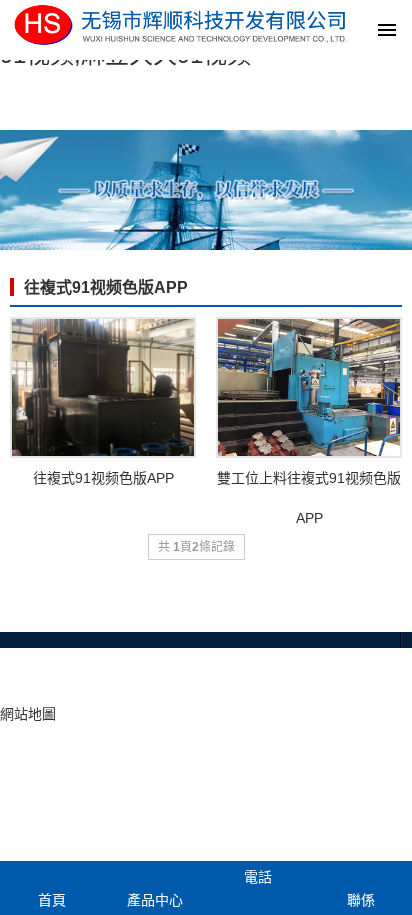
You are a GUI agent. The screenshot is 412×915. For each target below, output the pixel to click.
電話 (258, 877)
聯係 (361, 900)
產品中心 (155, 900)
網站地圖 (28, 714)
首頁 (52, 900)
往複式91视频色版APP (106, 287)
